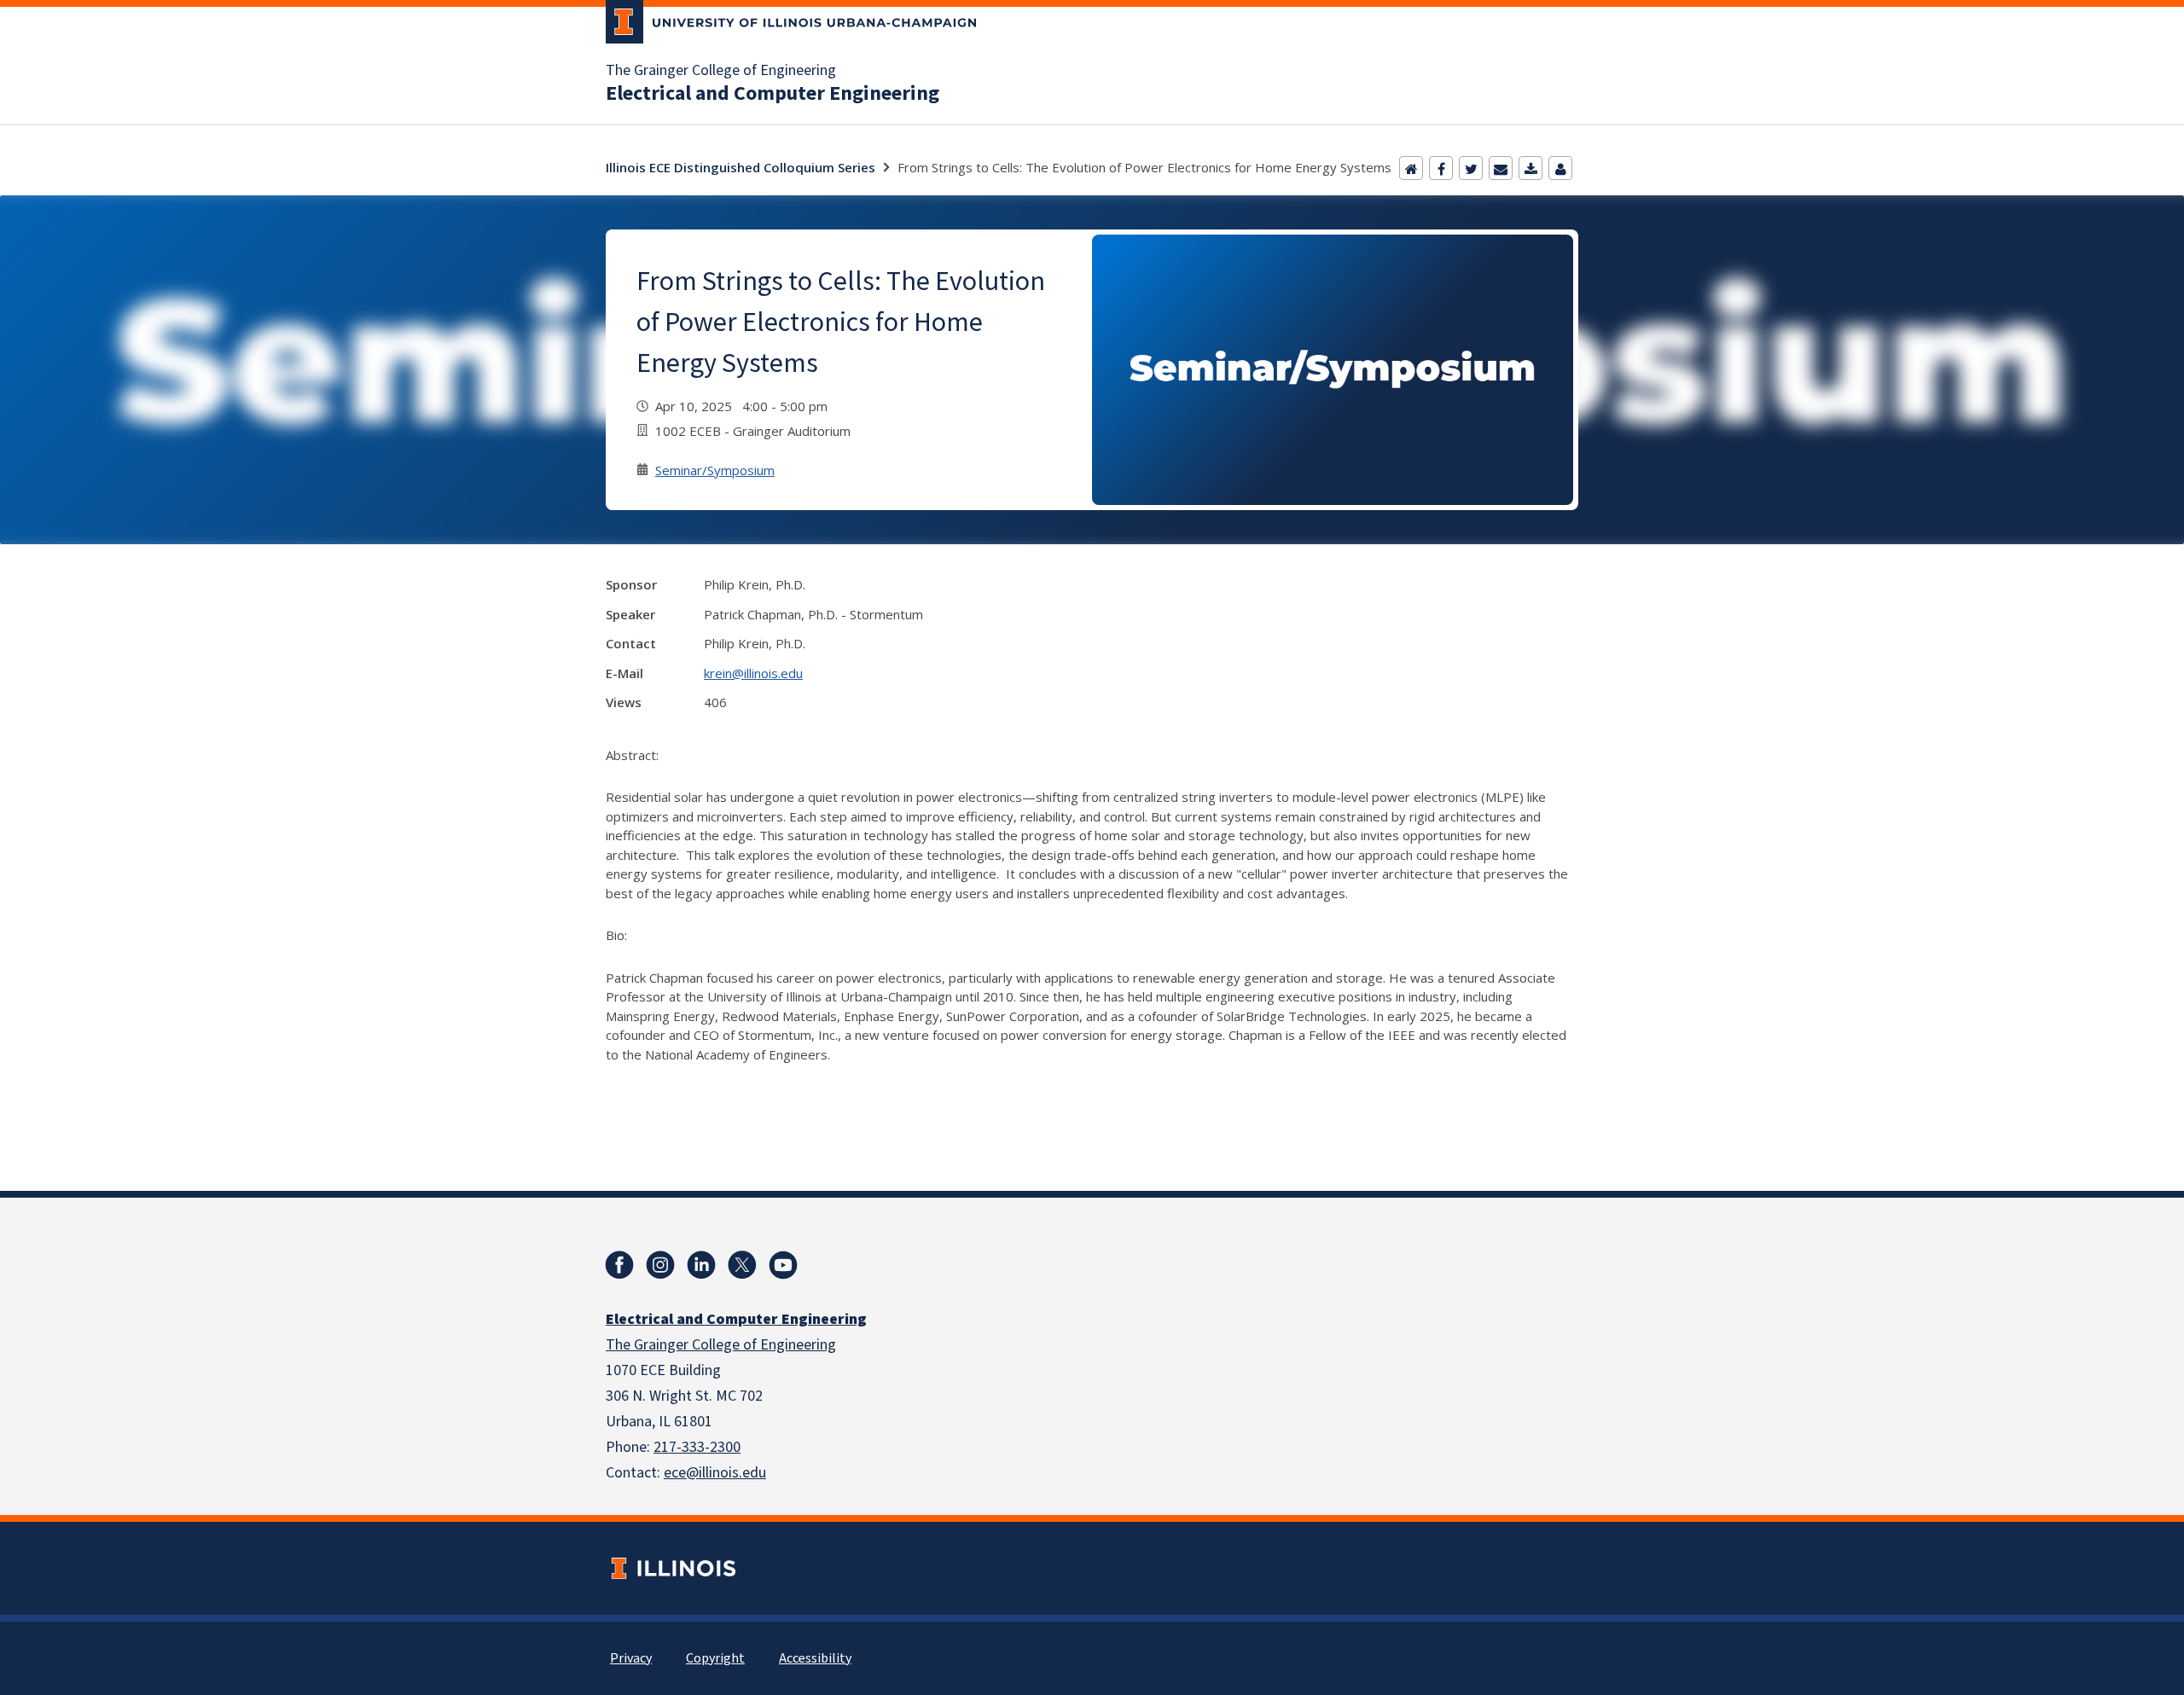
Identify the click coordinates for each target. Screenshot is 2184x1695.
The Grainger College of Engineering (721, 71)
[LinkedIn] (701, 1265)
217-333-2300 (697, 1447)
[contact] (1560, 168)
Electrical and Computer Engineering (773, 94)
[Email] (1501, 168)
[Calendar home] (1411, 168)
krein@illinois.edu (753, 673)
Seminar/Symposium (715, 470)
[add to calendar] (1531, 168)
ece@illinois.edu (715, 1473)
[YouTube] (783, 1265)
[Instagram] (660, 1265)
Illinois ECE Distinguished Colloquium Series (741, 167)
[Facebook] (1441, 168)
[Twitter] (1471, 168)
